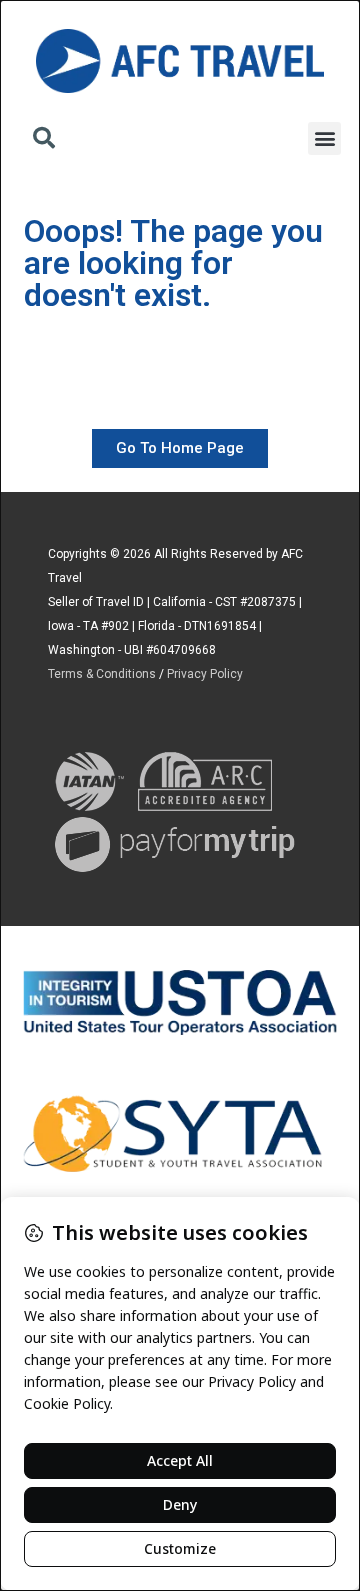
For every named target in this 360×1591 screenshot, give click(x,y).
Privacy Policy (205, 674)
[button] (44, 140)
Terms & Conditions (102, 674)
